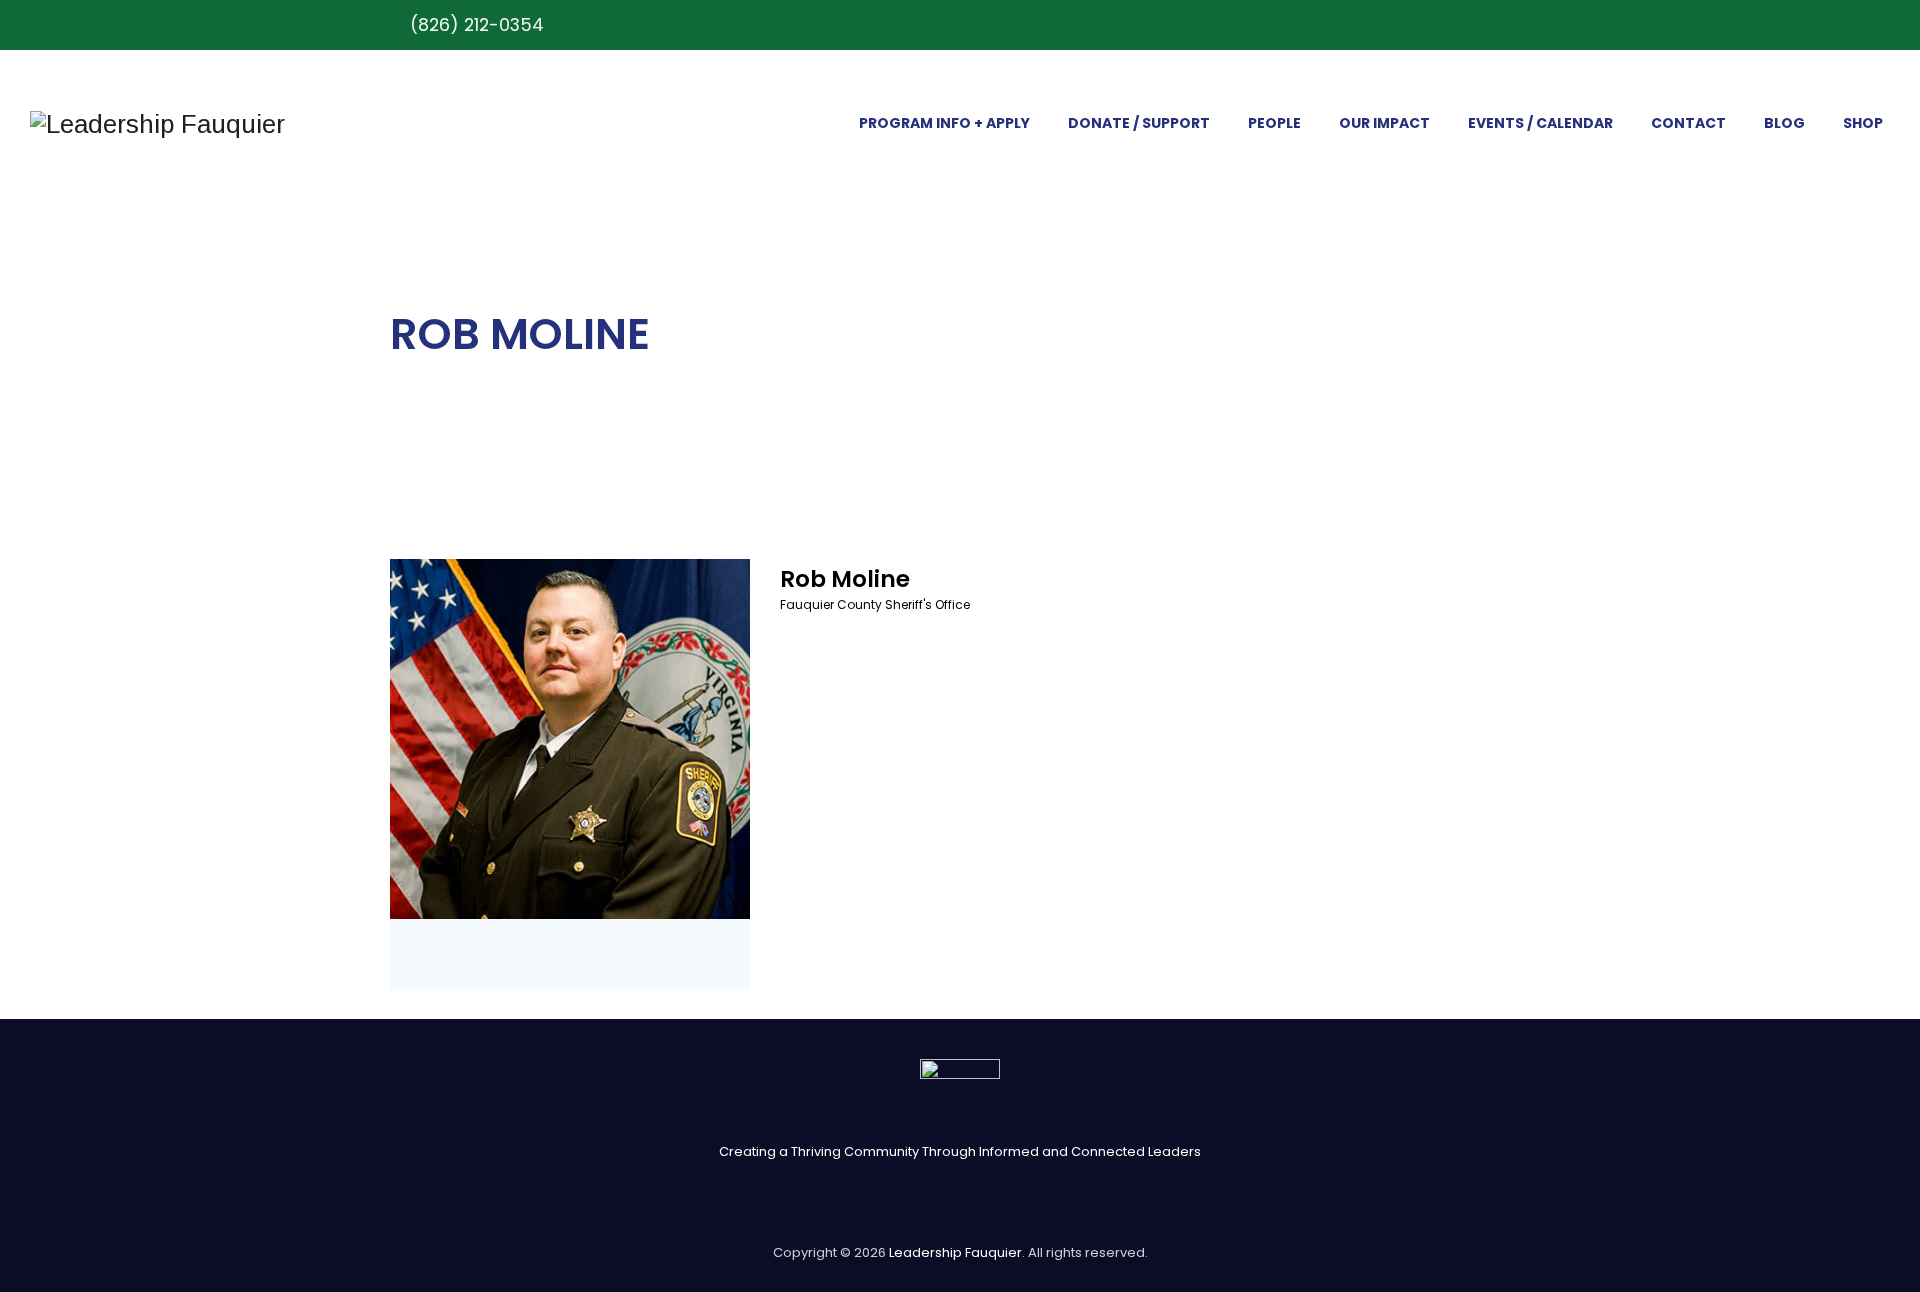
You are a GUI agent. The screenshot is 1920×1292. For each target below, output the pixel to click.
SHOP (1863, 123)
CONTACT (1688, 123)
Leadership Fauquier (955, 1252)
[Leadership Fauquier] (157, 123)
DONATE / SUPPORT (1139, 123)
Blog (1784, 123)
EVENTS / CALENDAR (1540, 123)
